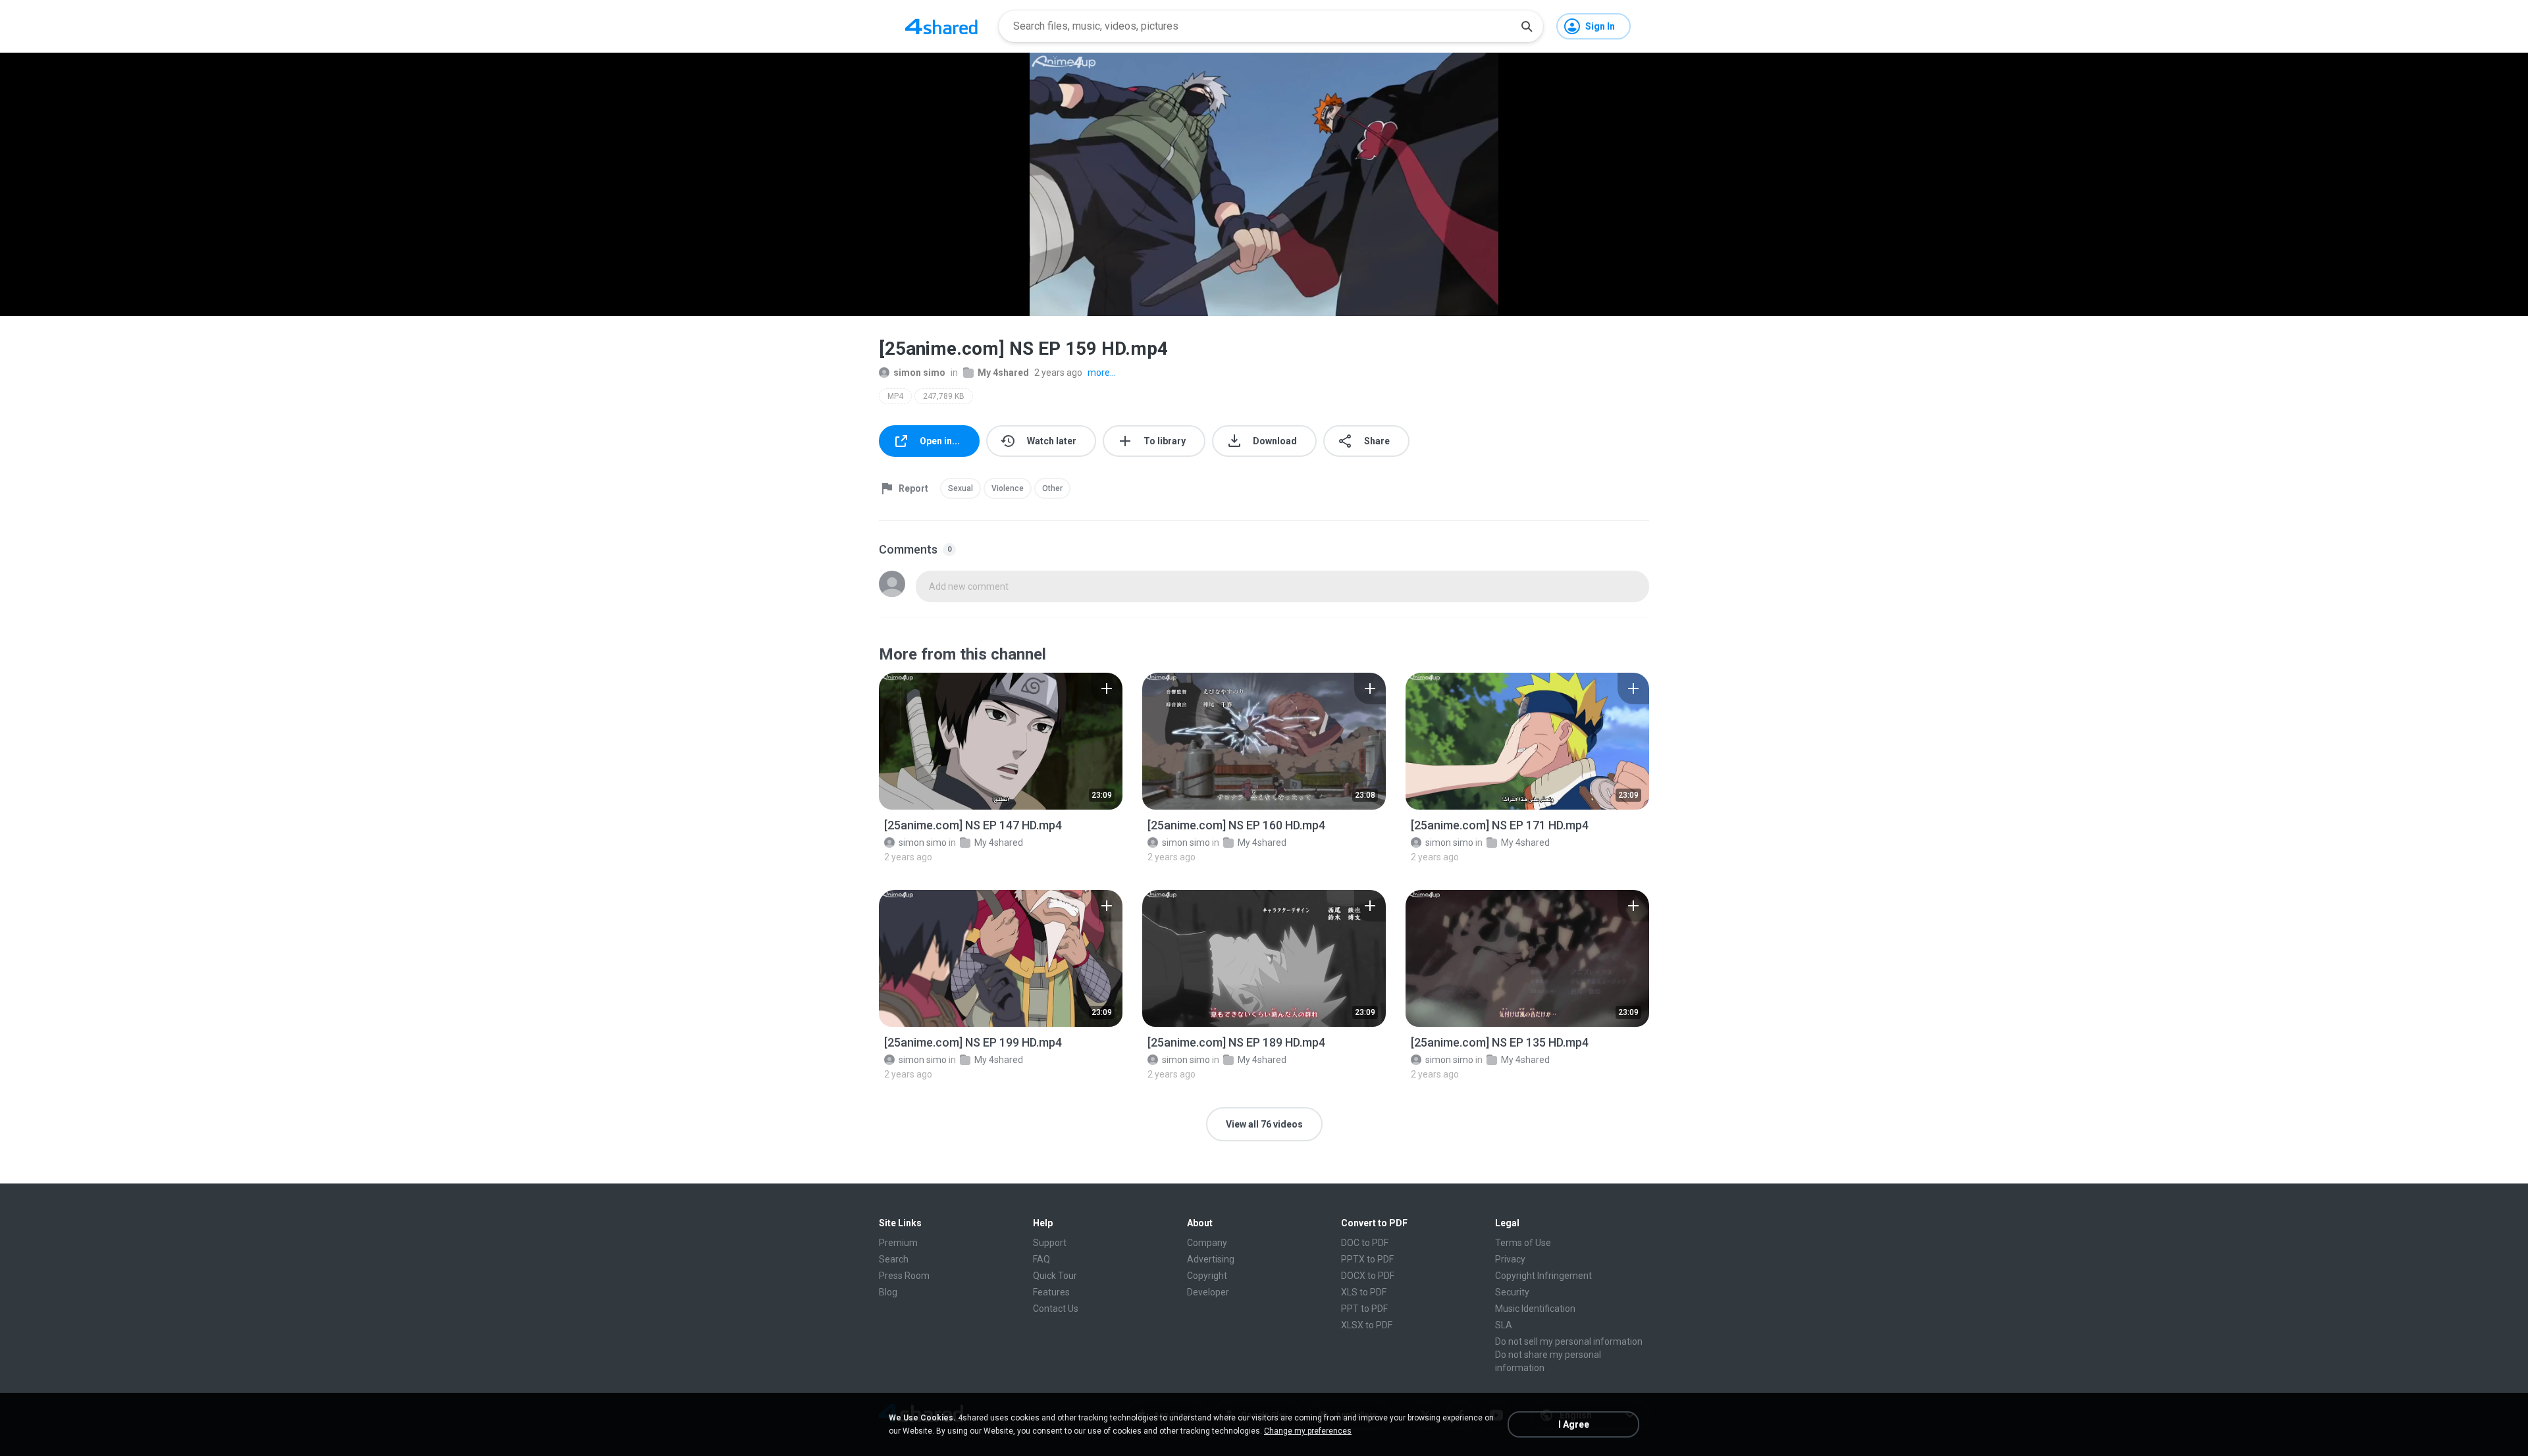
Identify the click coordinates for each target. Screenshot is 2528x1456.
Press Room (904, 1276)
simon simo (919, 373)
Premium (898, 1243)
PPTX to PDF (1367, 1259)
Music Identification (1535, 1309)
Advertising (1211, 1259)
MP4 (895, 396)
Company (1207, 1243)
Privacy (1510, 1259)
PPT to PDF (1364, 1309)
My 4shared (1003, 373)
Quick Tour (1055, 1276)
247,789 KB (944, 396)
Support (1050, 1243)
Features (1051, 1292)
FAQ (1041, 1259)
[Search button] (1527, 26)
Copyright (1207, 1276)
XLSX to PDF (1367, 1325)
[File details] (1001, 741)
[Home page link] (941, 26)
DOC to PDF (1365, 1243)
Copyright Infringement (1543, 1276)
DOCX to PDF (1368, 1276)
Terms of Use (1523, 1243)
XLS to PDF (1364, 1292)
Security (1512, 1292)
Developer (1208, 1292)
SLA (1504, 1325)
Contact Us (1056, 1309)
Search (894, 1259)
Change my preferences (1308, 1431)
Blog (888, 1292)
